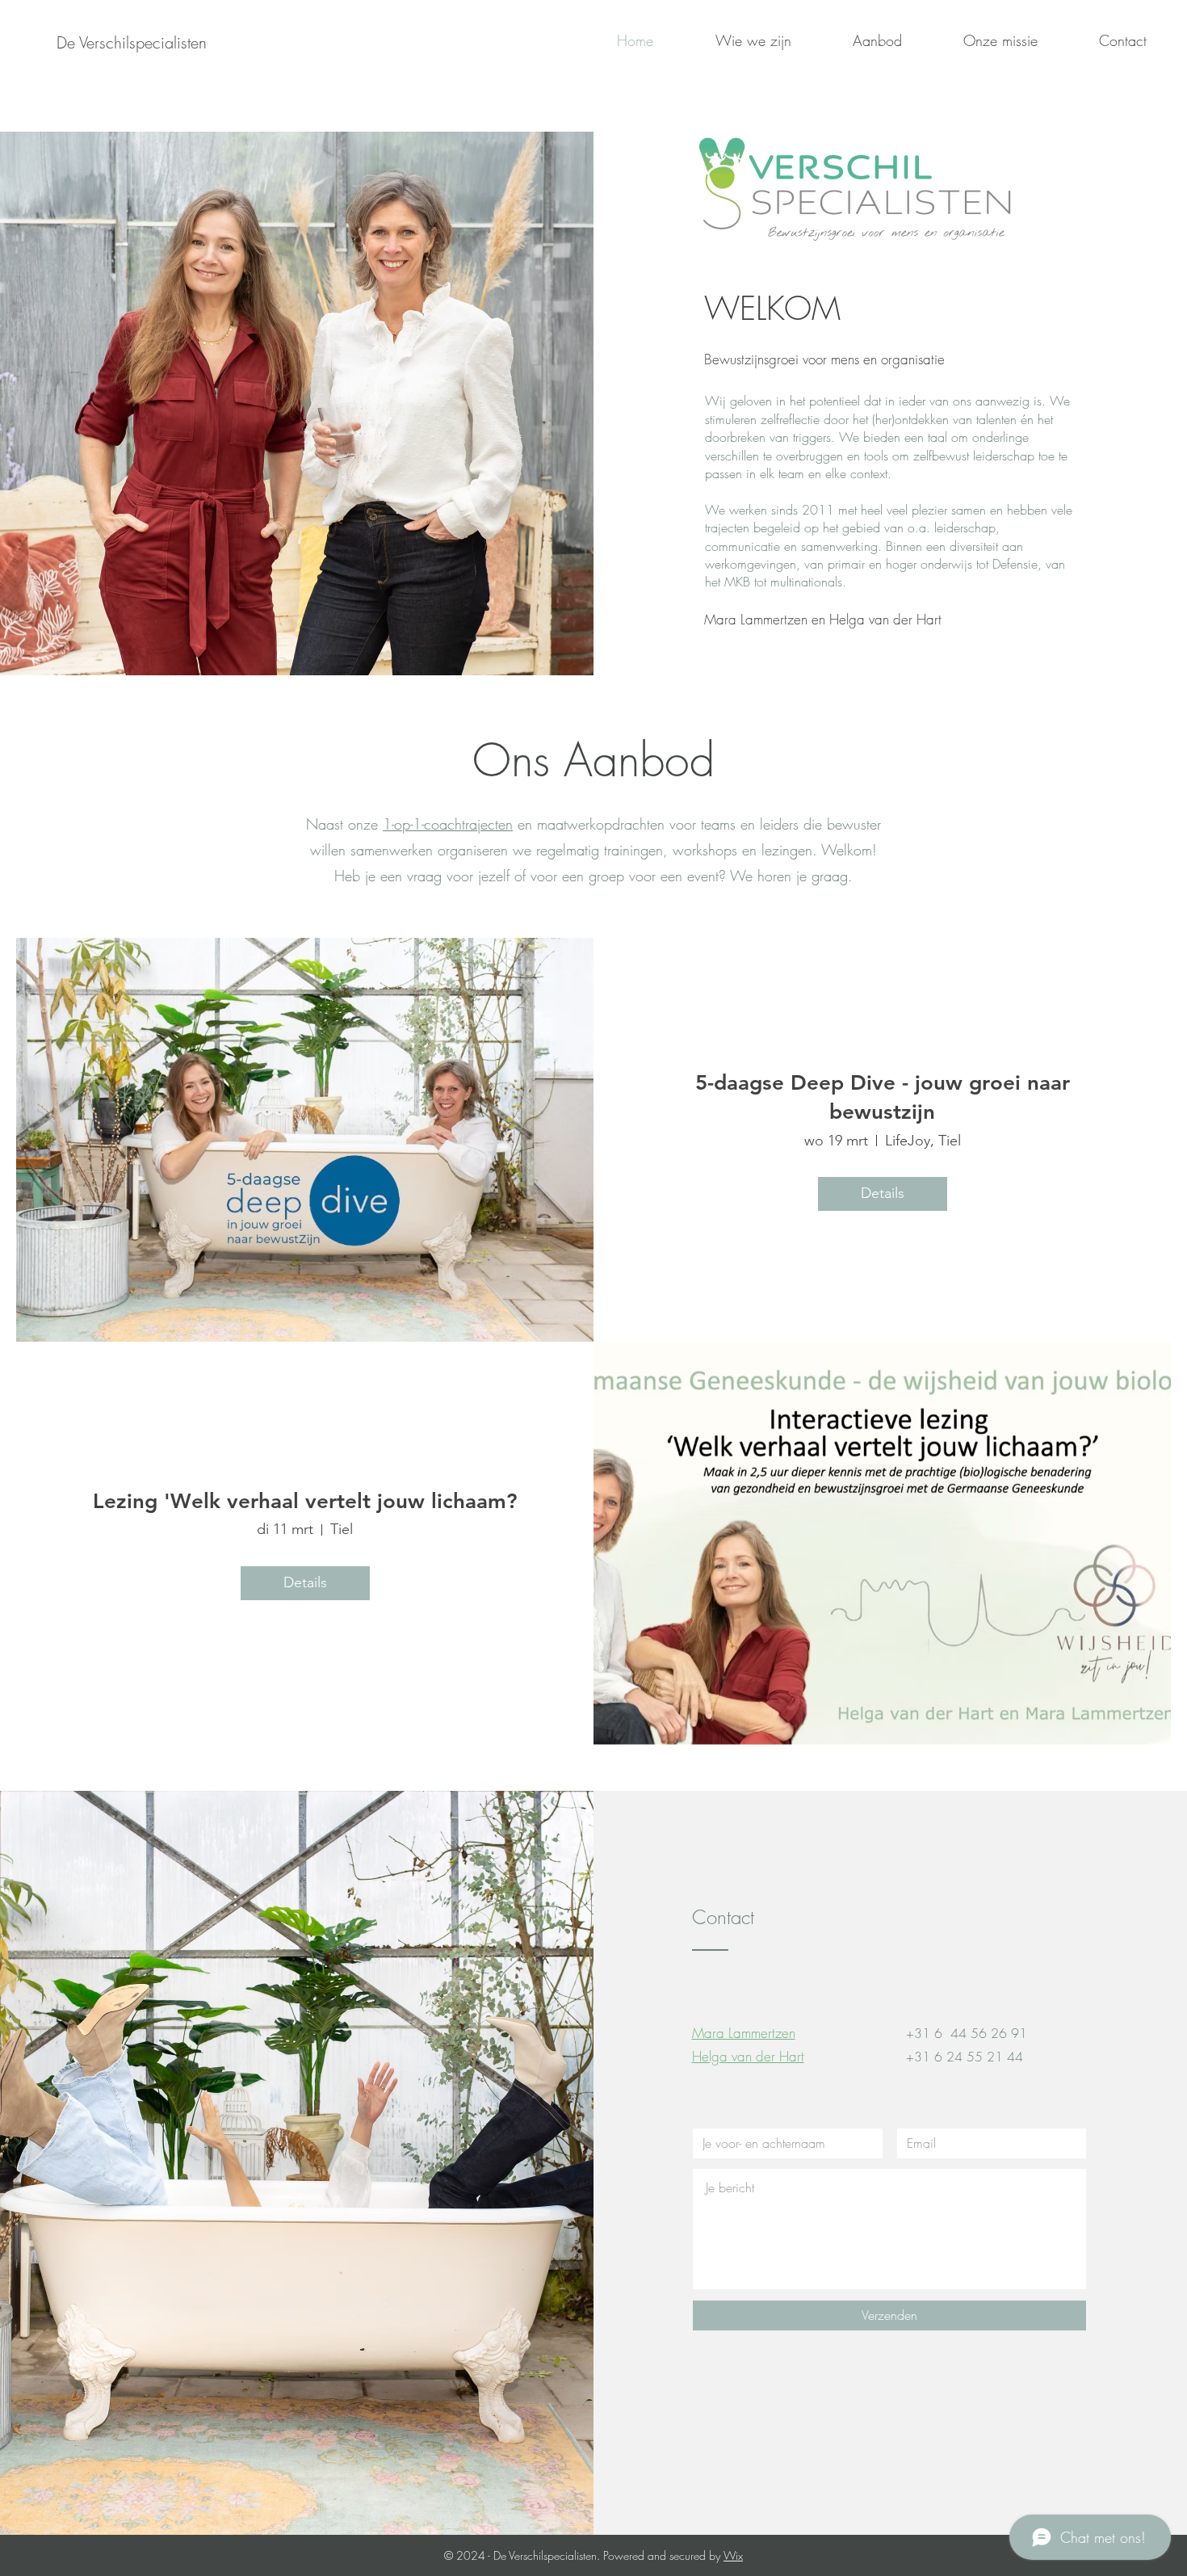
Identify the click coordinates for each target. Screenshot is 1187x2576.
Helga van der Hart (748, 2056)
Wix (733, 2555)
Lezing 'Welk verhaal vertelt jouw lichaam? (305, 1501)
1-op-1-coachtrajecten (448, 824)
